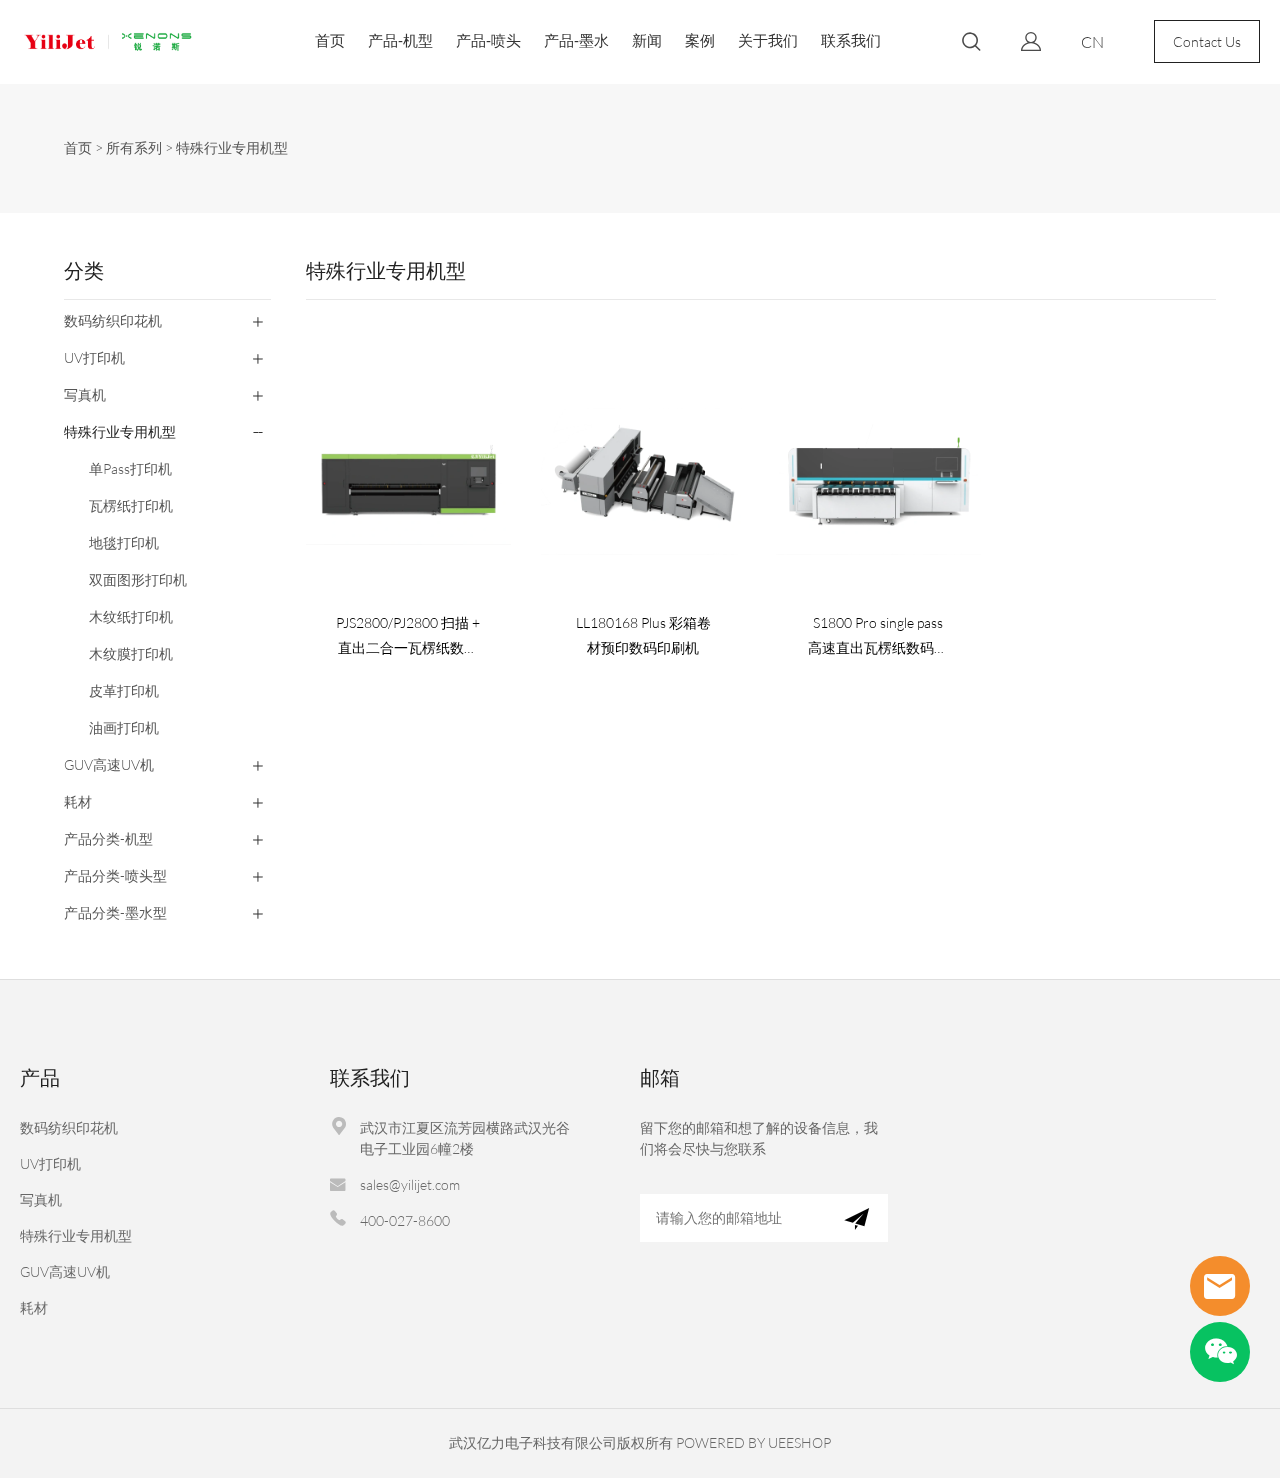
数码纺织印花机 (113, 320)
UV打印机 (94, 357)
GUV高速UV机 (109, 764)
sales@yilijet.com (410, 1184)
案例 (700, 40)
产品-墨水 (576, 40)
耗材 (78, 801)
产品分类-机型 (108, 838)
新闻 (647, 40)
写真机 (85, 394)
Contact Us (1207, 41)
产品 (40, 1077)
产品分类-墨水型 (115, 912)
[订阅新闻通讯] (856, 1218)
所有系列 (134, 147)
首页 (330, 40)
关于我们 (768, 40)
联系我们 (851, 40)
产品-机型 (400, 40)
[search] (971, 44)
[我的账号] (1031, 41)
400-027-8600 (405, 1220)
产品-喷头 (488, 40)
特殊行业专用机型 (232, 147)
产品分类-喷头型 (115, 875)
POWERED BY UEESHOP (753, 1442)
